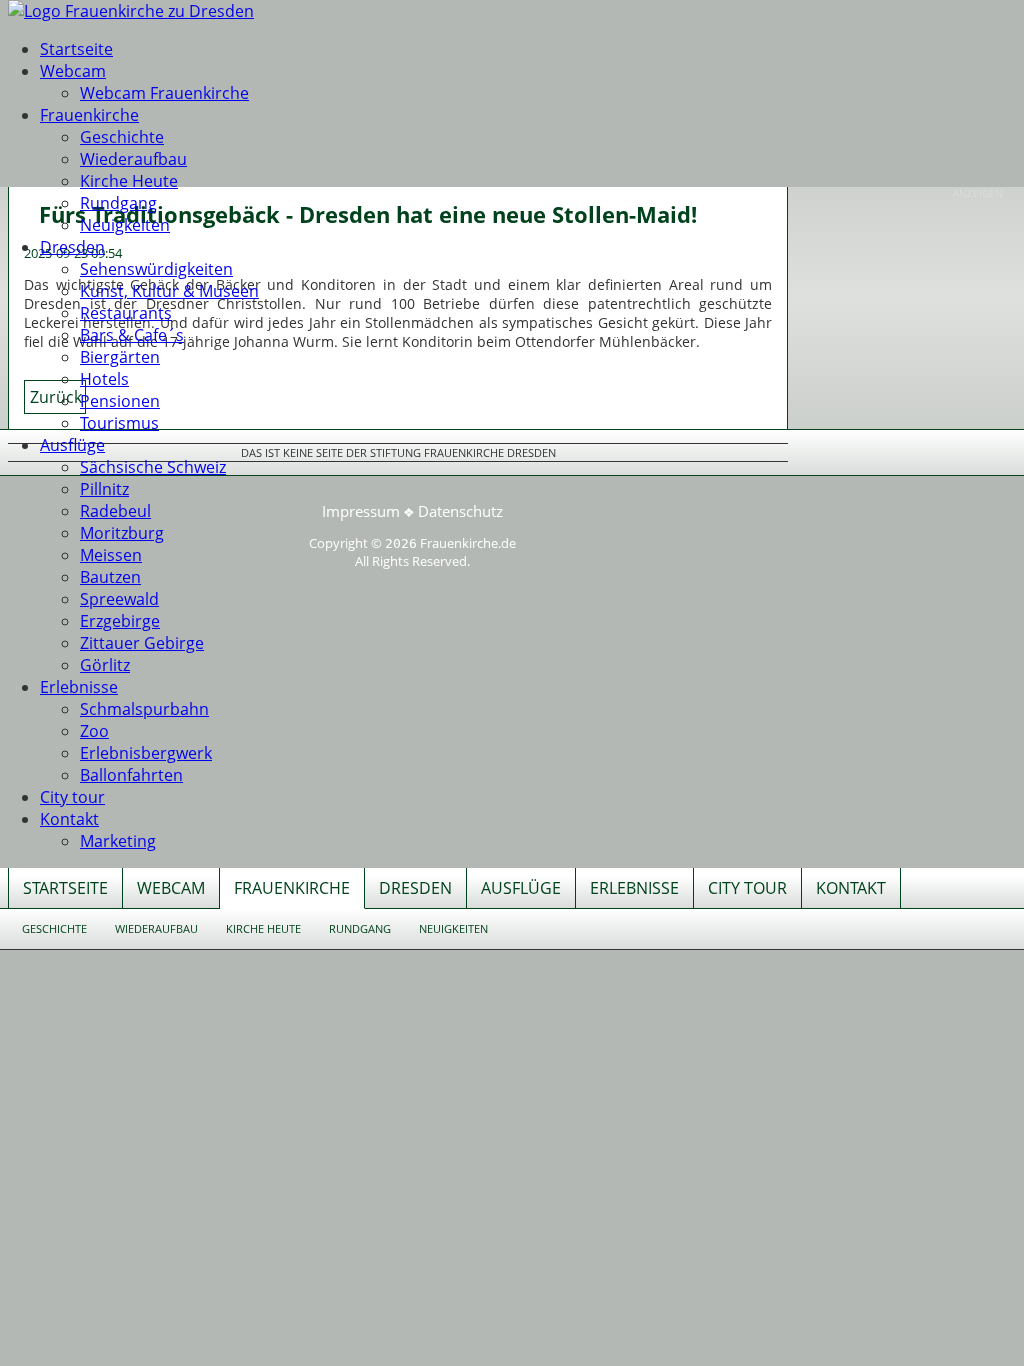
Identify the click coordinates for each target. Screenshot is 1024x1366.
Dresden (72, 247)
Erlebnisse (79, 687)
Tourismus (119, 423)
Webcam (73, 71)
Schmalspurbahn (144, 709)
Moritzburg (122, 533)
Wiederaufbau (133, 159)
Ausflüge (72, 445)
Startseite (76, 49)
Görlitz (105, 665)
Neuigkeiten (125, 225)
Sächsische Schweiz (153, 467)
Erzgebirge (120, 621)
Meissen (111, 555)
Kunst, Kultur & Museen (169, 291)
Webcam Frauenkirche (164, 93)
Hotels (104, 379)
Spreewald (119, 599)
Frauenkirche (89, 115)
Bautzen (110, 577)
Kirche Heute (129, 181)
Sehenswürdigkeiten (156, 269)
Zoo (94, 731)
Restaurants (126, 313)
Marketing (118, 841)
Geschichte (122, 137)
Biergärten (120, 357)
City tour (72, 797)
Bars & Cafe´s (132, 335)
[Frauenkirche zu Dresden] (131, 11)
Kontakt (69, 819)
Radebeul (115, 511)
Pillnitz (104, 489)
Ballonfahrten (131, 775)
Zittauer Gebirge (142, 643)
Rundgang (118, 203)
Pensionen (120, 401)
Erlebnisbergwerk (146, 753)
